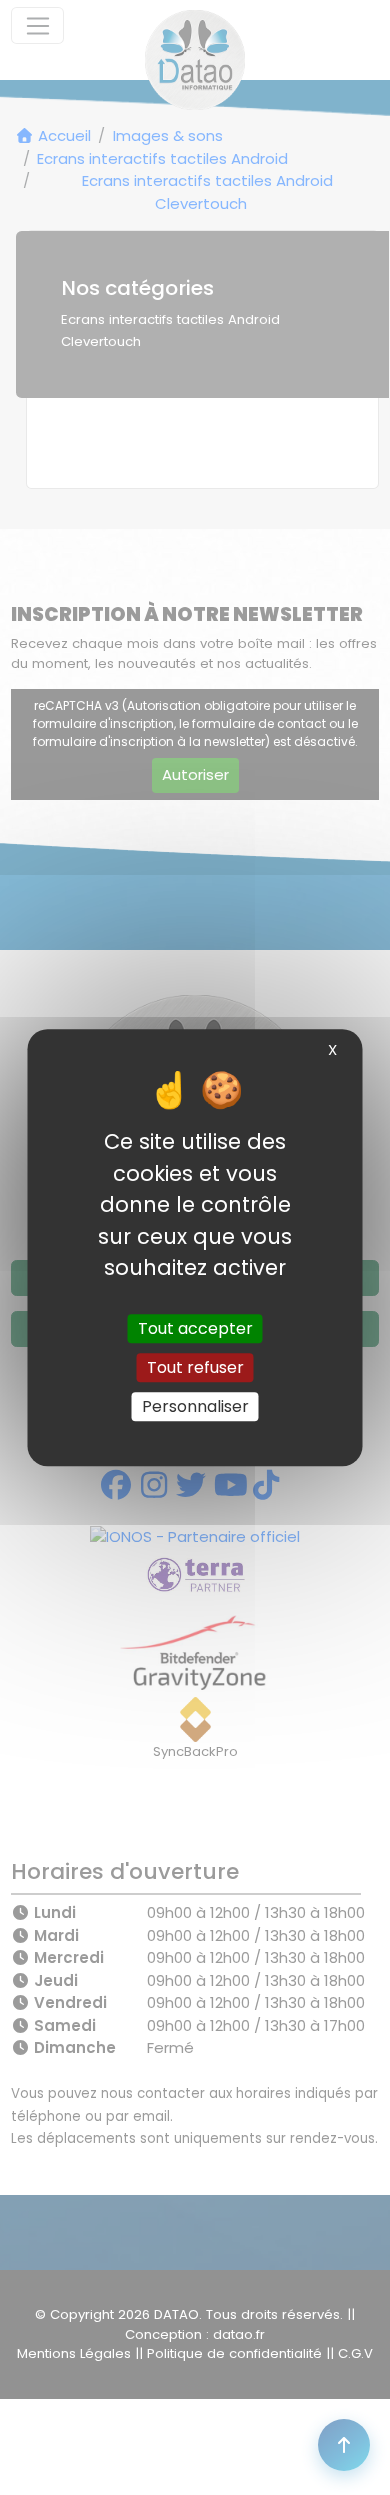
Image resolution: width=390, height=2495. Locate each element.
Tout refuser (195, 1367)
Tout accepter (195, 1328)
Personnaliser (195, 1406)
